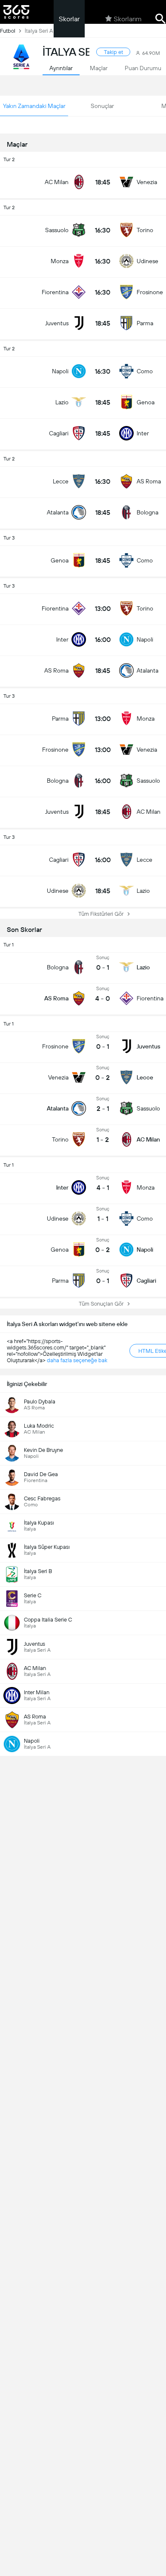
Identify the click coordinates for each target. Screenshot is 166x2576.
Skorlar (69, 19)
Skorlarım (128, 19)
